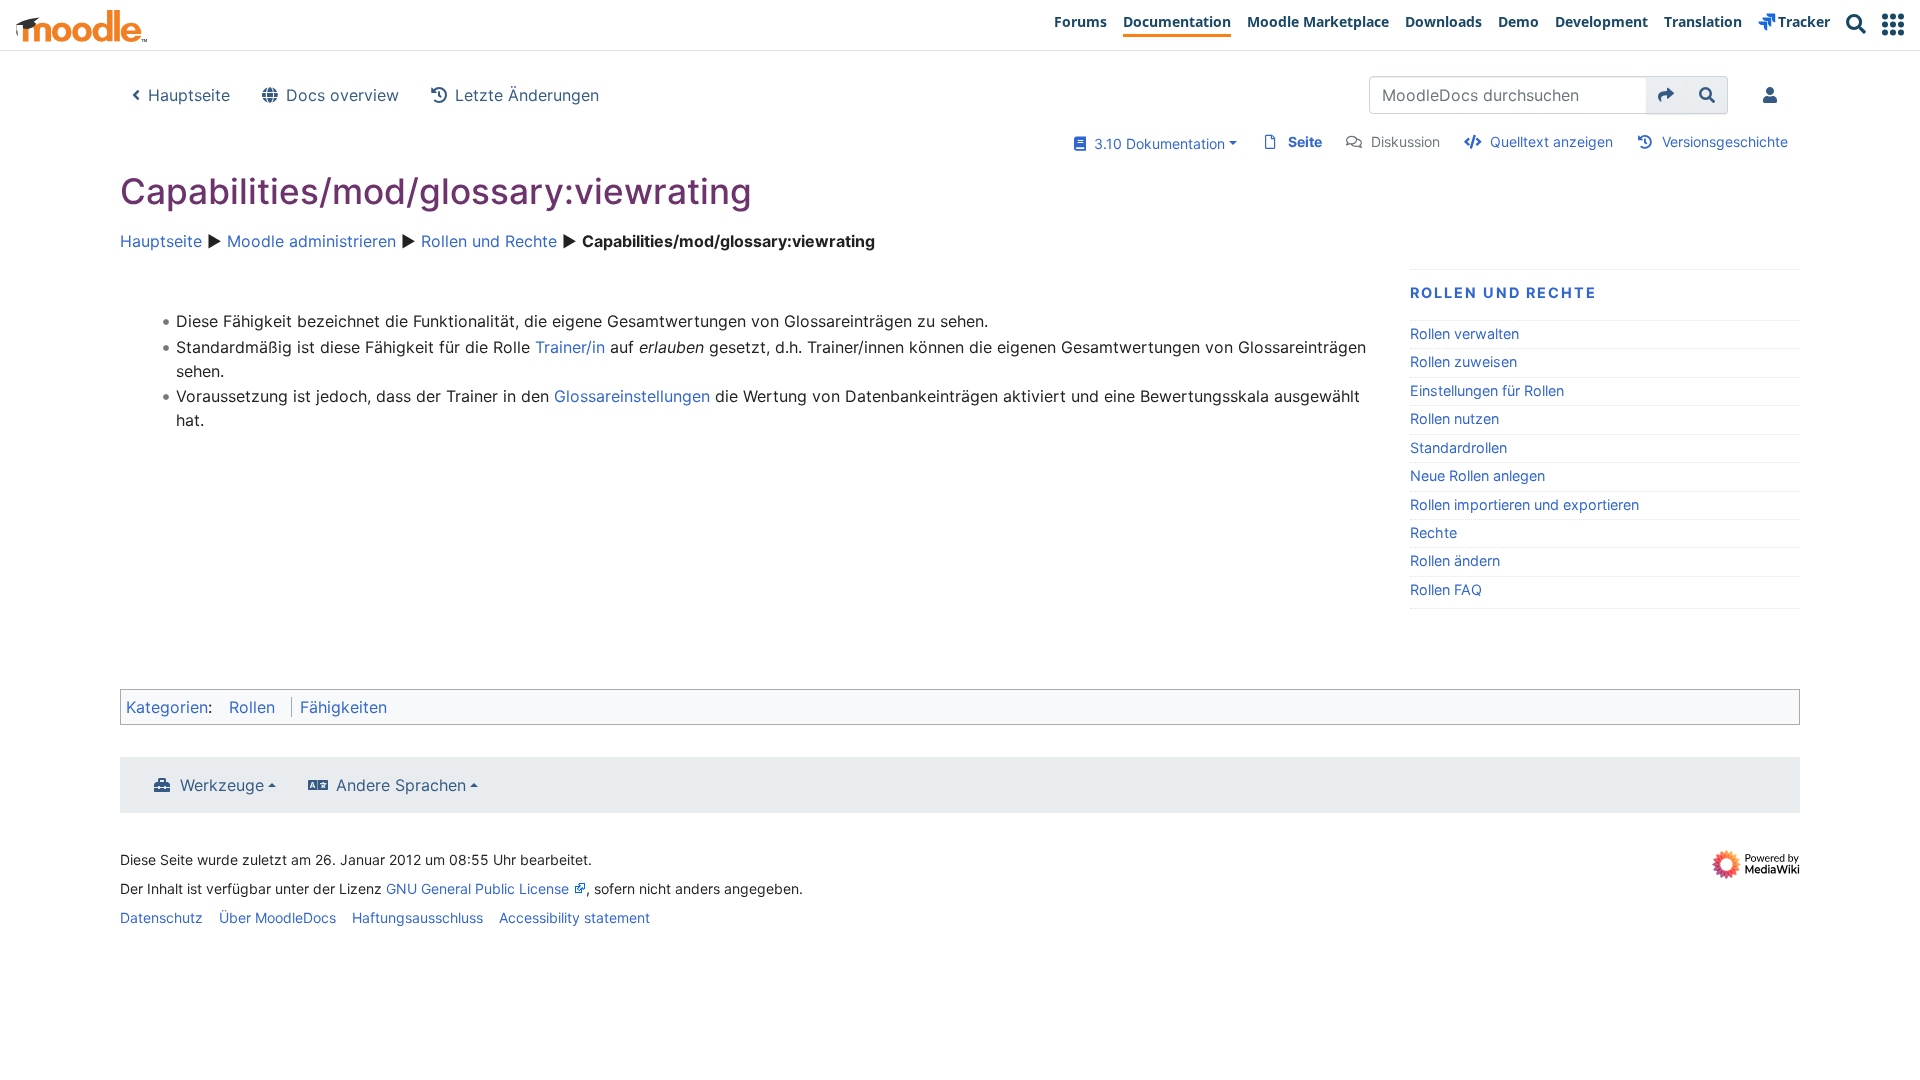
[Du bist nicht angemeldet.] (1774, 95)
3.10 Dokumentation (1155, 143)
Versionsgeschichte (1725, 141)
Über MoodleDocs (277, 917)
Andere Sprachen (401, 785)
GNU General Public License (477, 888)
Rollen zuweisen (1463, 361)
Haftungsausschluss (417, 917)
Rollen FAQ (1446, 589)
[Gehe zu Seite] (1666, 95)
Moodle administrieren (311, 241)
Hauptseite (189, 95)
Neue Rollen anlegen (1477, 475)
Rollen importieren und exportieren (1524, 504)
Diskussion (1405, 141)
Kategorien (167, 707)
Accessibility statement (574, 917)
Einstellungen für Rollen (1487, 390)
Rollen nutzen (1454, 418)
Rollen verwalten (1464, 333)
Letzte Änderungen (527, 95)
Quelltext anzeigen (1551, 141)
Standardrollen (1458, 447)
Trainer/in (570, 347)
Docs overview (342, 95)
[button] (1893, 24)
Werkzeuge (222, 785)
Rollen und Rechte (489, 241)
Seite (1305, 141)
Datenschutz (161, 917)
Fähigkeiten (343, 707)
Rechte (1433, 532)
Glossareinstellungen (632, 396)
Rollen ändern (1455, 560)
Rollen (252, 707)
